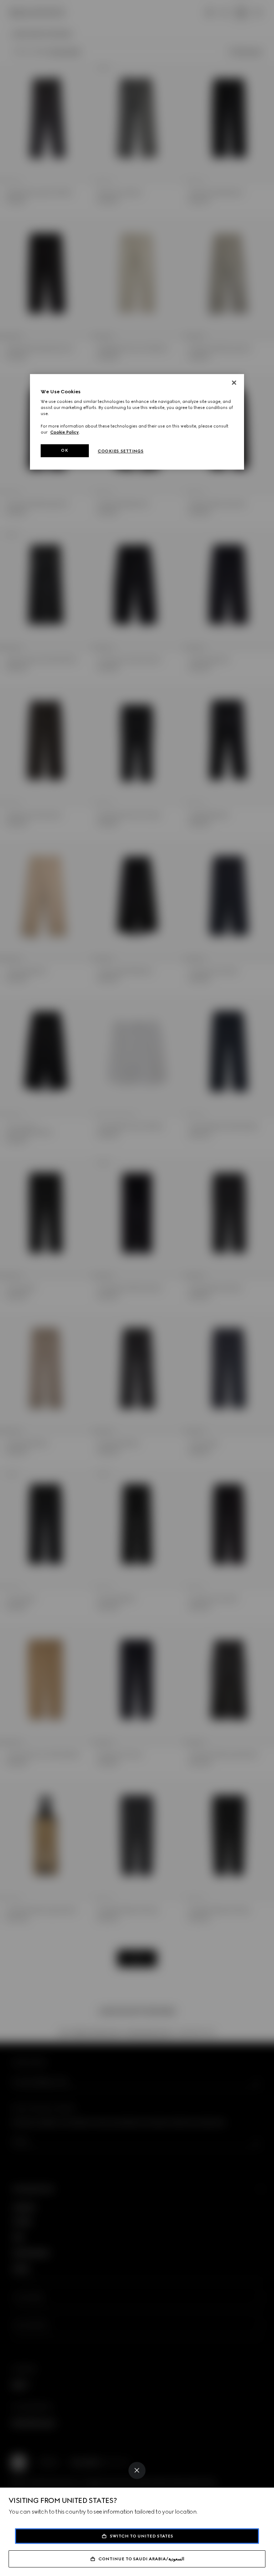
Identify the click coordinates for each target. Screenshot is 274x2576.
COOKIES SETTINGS (121, 451)
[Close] (137, 2470)
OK (65, 450)
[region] (137, 422)
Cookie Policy (65, 432)
